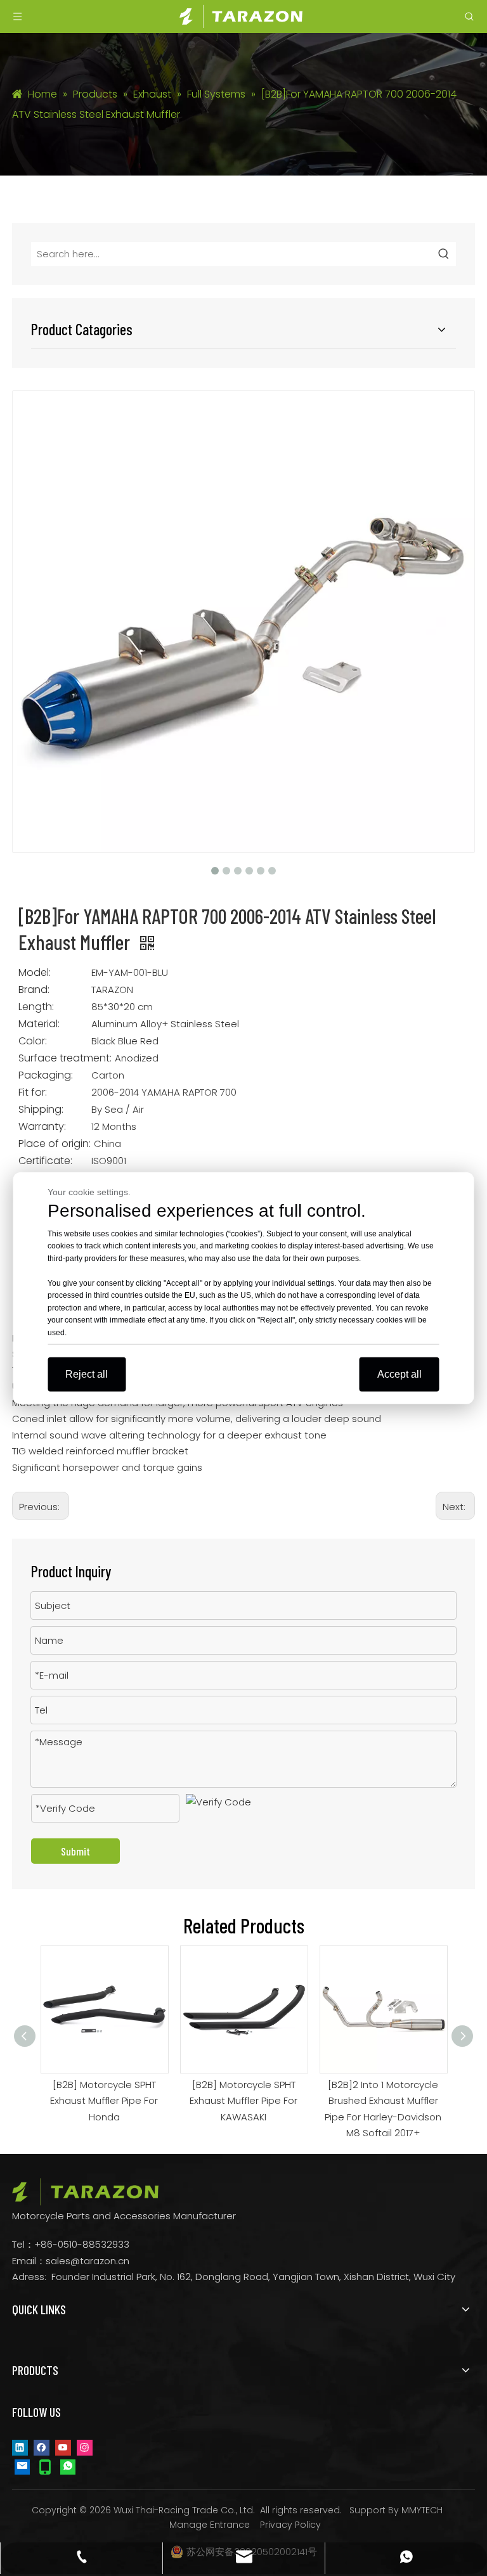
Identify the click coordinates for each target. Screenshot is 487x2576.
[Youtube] (63, 2447)
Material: (39, 1024)
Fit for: (33, 1093)
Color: (33, 1041)
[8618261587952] (68, 2466)
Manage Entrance (210, 2525)
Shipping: (41, 1110)
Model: (35, 973)
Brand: (34, 990)
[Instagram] (85, 2447)
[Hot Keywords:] (444, 254)
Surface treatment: (65, 1058)
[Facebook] (42, 2447)
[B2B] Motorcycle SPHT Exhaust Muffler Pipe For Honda (104, 2101)
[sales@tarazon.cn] (22, 2466)
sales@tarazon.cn (88, 2261)
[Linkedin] (20, 2447)
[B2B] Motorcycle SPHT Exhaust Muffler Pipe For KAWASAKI (243, 2101)
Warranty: (42, 1127)
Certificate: (45, 1161)
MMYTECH (422, 2510)
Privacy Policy (290, 2525)
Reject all (87, 1374)
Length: (36, 1007)
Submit (75, 1851)
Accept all (399, 1374)
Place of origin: (55, 1144)
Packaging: (46, 1075)
